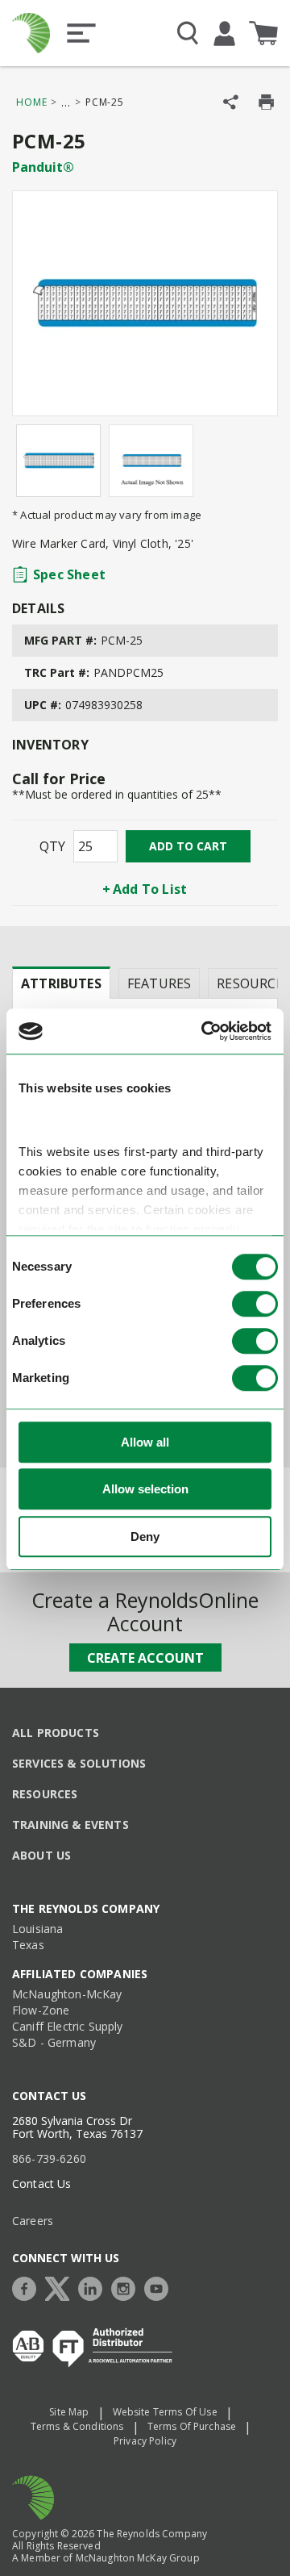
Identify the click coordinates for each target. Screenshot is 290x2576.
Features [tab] (159, 983)
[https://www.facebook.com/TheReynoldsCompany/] (28, 2287)
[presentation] (61, 983)
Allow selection (145, 1490)
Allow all (145, 1442)
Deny (145, 1536)
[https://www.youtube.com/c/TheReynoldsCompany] (160, 2287)
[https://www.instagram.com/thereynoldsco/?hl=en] (127, 2287)
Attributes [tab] (61, 983)
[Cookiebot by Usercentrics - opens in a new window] (205, 1032)
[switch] (255, 1304)
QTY (52, 846)
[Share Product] (231, 102)
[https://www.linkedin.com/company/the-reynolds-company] (94, 2287)
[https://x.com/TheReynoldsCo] (61, 2287)
